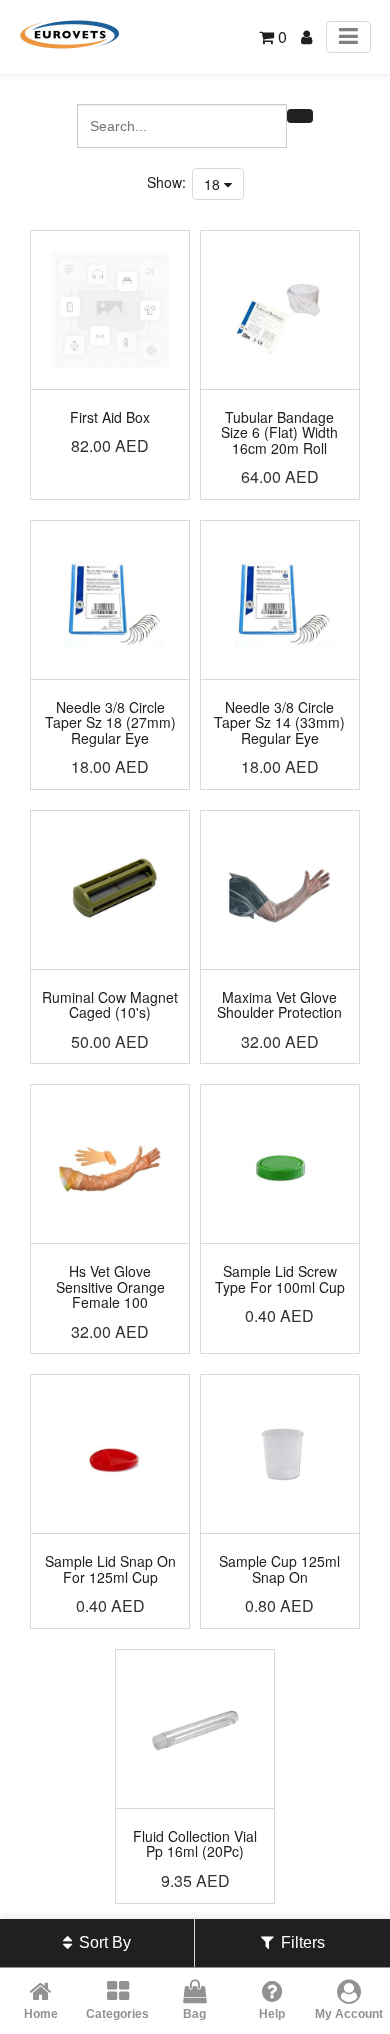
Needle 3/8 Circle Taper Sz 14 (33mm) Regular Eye (279, 722)
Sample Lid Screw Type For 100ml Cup (280, 1278)
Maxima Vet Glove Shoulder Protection (279, 1004)
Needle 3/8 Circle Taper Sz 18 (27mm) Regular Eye (110, 722)
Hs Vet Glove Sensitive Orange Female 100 (110, 1286)
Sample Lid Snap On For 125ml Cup (110, 1568)
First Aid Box (110, 417)
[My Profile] (306, 36)
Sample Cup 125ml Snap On (279, 1568)
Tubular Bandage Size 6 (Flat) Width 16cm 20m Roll (279, 432)
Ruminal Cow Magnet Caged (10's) (110, 1004)
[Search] (300, 116)
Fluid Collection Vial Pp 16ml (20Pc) (195, 1843)
